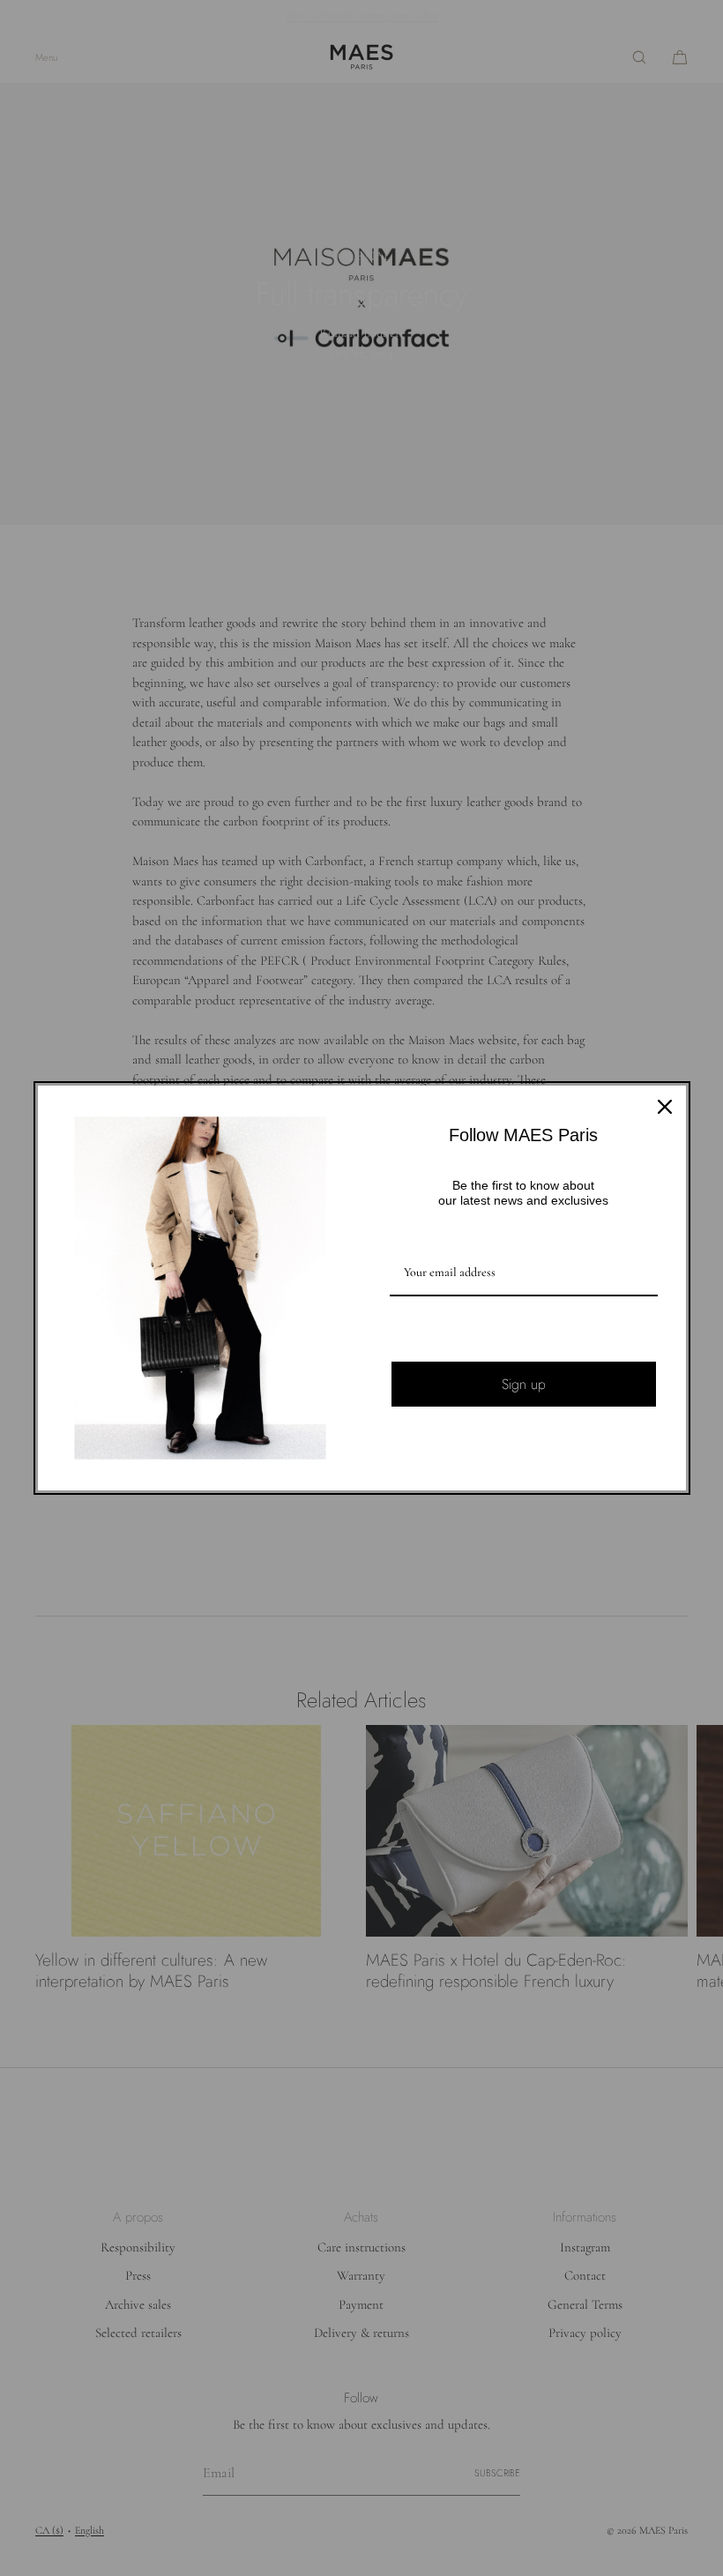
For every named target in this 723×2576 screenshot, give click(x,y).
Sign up (524, 1384)
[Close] (665, 1107)
